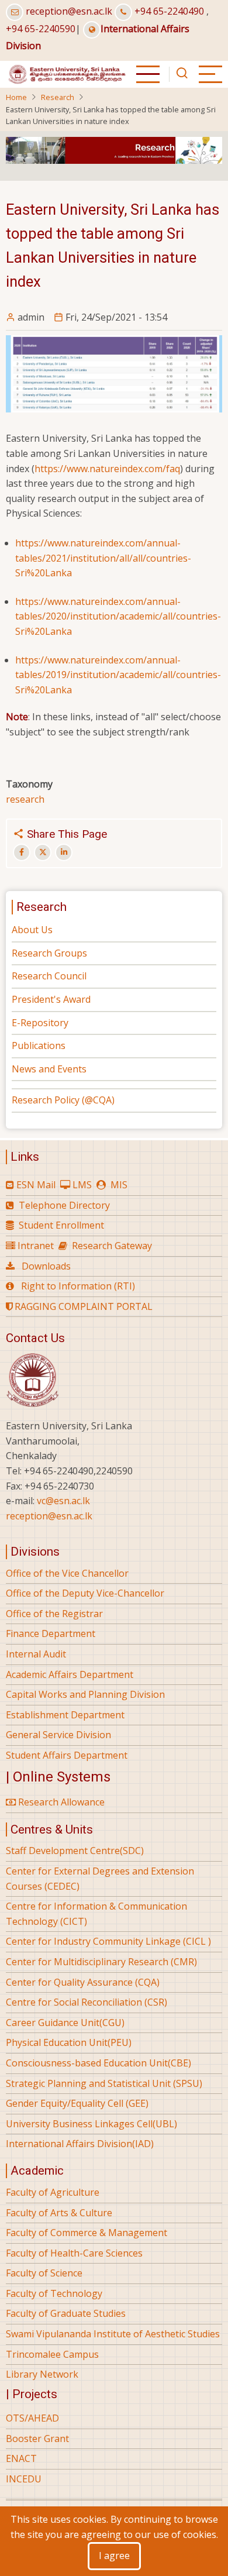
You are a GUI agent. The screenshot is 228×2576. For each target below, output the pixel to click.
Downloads (46, 1266)
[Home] (66, 73)
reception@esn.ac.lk (69, 11)
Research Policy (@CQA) (63, 1100)
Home (16, 97)
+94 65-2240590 (41, 29)
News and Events (49, 1069)
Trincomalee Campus (52, 2354)
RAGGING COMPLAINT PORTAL (82, 1306)
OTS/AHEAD (32, 2418)
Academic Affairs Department (70, 1674)
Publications (39, 1045)
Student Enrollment (61, 1225)
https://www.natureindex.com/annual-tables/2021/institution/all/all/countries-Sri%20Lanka (103, 558)
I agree (114, 2556)
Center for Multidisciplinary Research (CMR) (101, 1962)
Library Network (42, 2374)
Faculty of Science (44, 2273)
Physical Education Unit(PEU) (69, 2042)
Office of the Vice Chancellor (67, 1573)
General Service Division (58, 1735)
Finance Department (51, 1633)
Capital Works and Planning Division (85, 1694)
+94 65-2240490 (169, 11)
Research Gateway (112, 1246)
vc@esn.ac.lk (63, 1501)
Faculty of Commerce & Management (87, 2233)
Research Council (49, 976)
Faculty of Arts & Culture (59, 2213)
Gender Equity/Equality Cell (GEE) (77, 2103)
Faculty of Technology (54, 2293)
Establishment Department (65, 1715)
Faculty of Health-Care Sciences (74, 2253)
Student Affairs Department (67, 1755)
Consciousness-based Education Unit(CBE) (99, 2063)
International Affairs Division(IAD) (80, 2144)
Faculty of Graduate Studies (66, 2313)
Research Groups (49, 953)
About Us (32, 930)
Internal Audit (36, 1654)
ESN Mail (36, 1185)
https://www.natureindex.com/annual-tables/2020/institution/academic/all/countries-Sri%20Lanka (118, 616)
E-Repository (40, 1023)
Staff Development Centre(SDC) (75, 1851)
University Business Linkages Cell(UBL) (91, 2124)
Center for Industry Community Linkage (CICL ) (108, 1941)
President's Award (51, 999)
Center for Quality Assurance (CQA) (83, 1982)
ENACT (21, 2458)
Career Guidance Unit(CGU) (65, 2023)
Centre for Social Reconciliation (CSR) (87, 2002)
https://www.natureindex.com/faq (107, 469)
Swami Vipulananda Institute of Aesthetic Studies (113, 2334)
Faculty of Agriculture (53, 2192)
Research (58, 97)
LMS (82, 1185)
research (25, 799)
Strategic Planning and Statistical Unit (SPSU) (104, 2083)
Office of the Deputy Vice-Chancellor (85, 1593)
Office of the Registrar (54, 1614)
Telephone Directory (64, 1205)
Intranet (36, 1246)
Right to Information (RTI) (78, 1286)
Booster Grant (37, 2439)
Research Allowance (60, 1802)
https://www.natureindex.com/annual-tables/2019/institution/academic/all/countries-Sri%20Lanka (118, 675)
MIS (119, 1185)
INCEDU (24, 2479)
